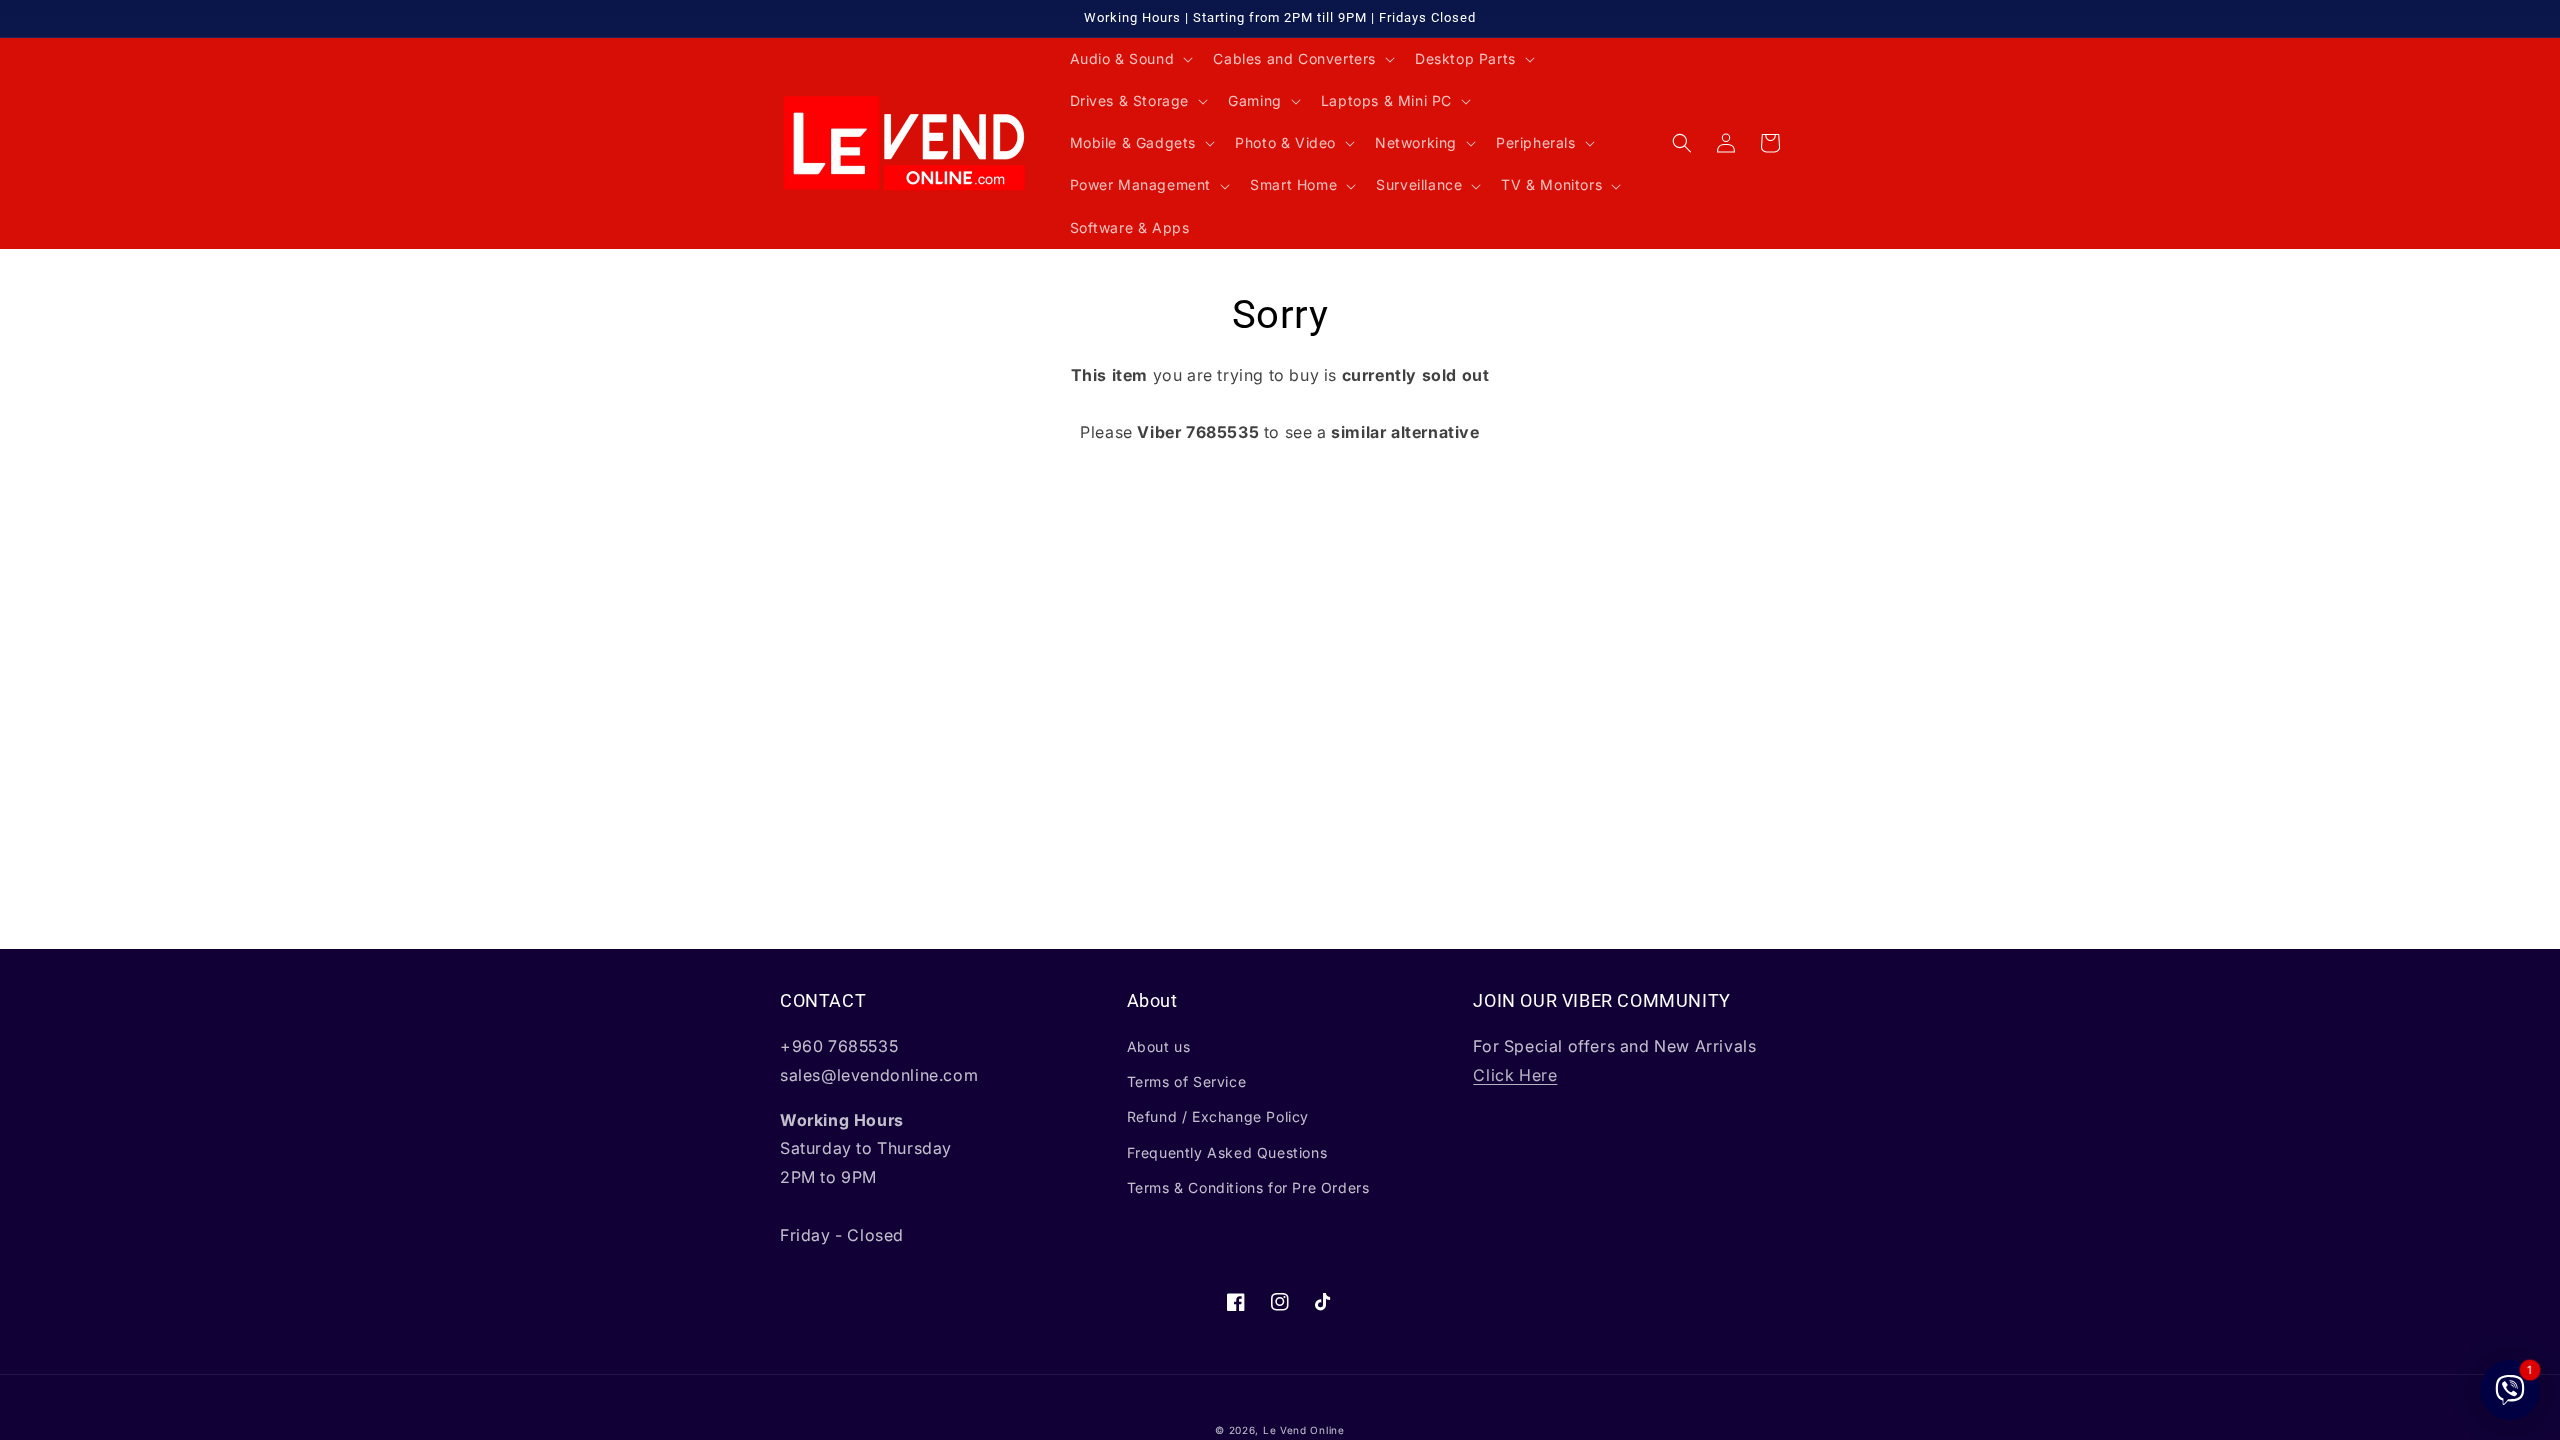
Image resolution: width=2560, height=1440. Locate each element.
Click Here (1515, 1075)
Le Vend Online (1304, 1430)
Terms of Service (1187, 1081)
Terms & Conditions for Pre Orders (1248, 1187)
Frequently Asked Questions (1227, 1152)
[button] (1130, 59)
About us (1159, 1046)
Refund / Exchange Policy (1218, 1116)
